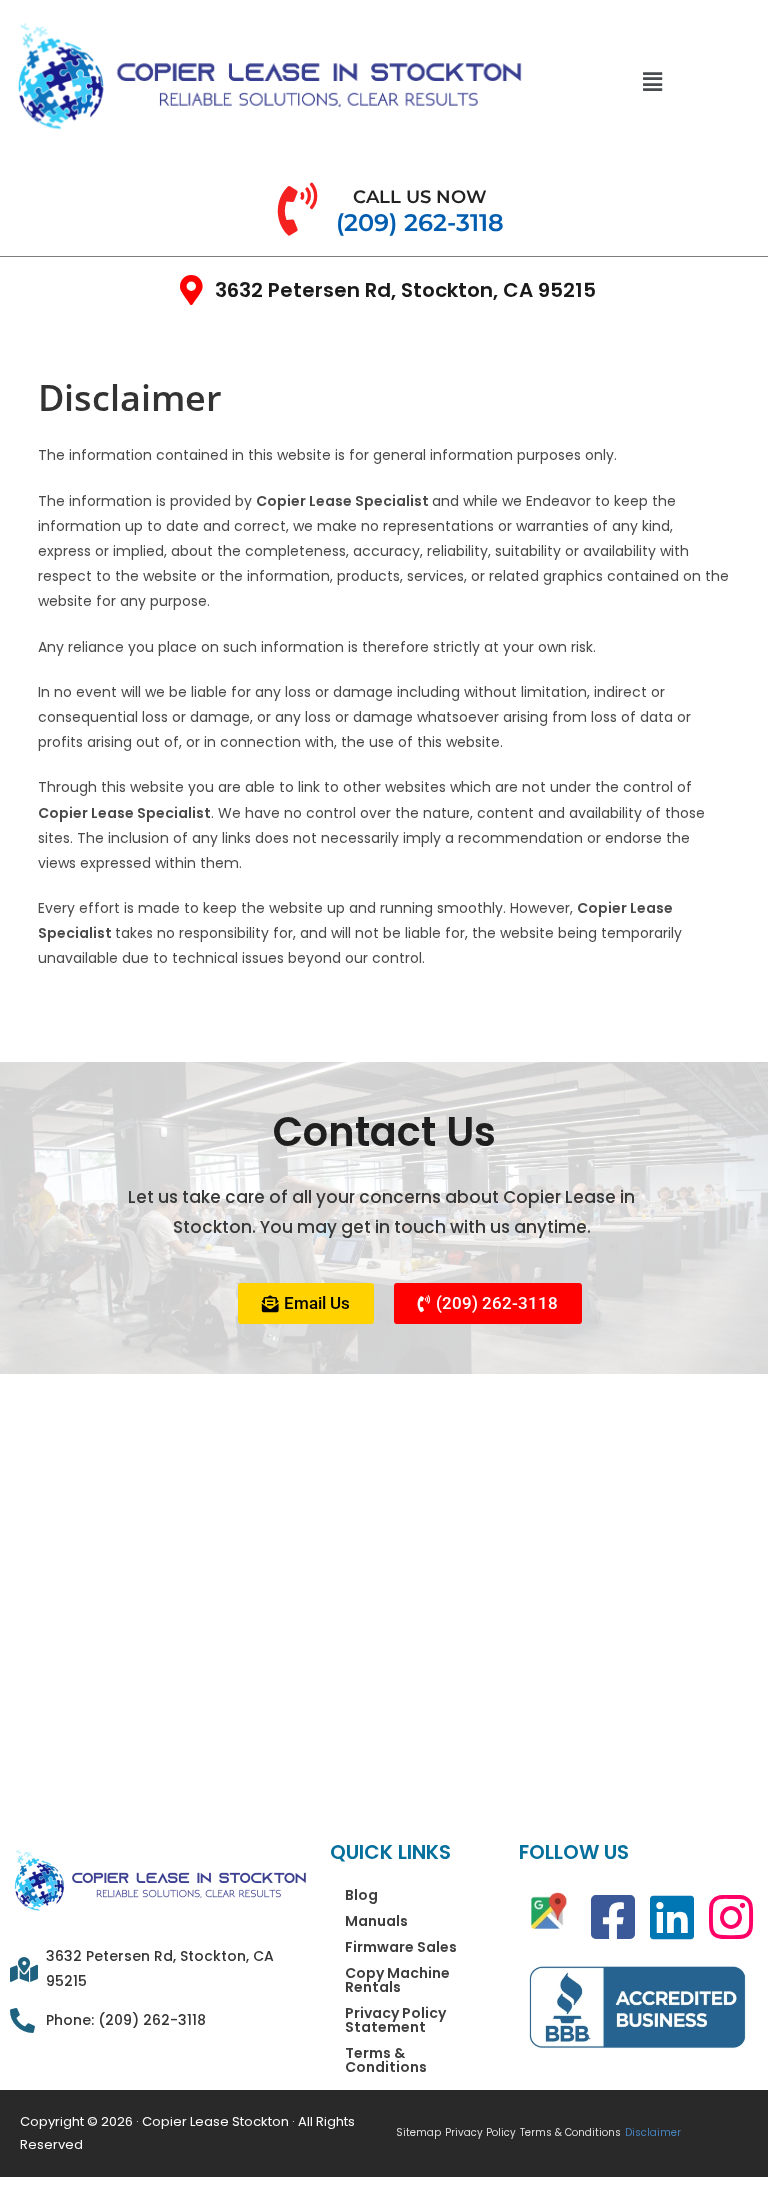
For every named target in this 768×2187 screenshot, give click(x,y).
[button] (653, 81)
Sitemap (418, 2133)
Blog (361, 1895)
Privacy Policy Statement (395, 2020)
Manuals (376, 1921)
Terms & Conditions (386, 2060)
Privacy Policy (480, 2133)
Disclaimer (653, 2133)
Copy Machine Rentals (397, 1980)
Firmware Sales (401, 1947)
